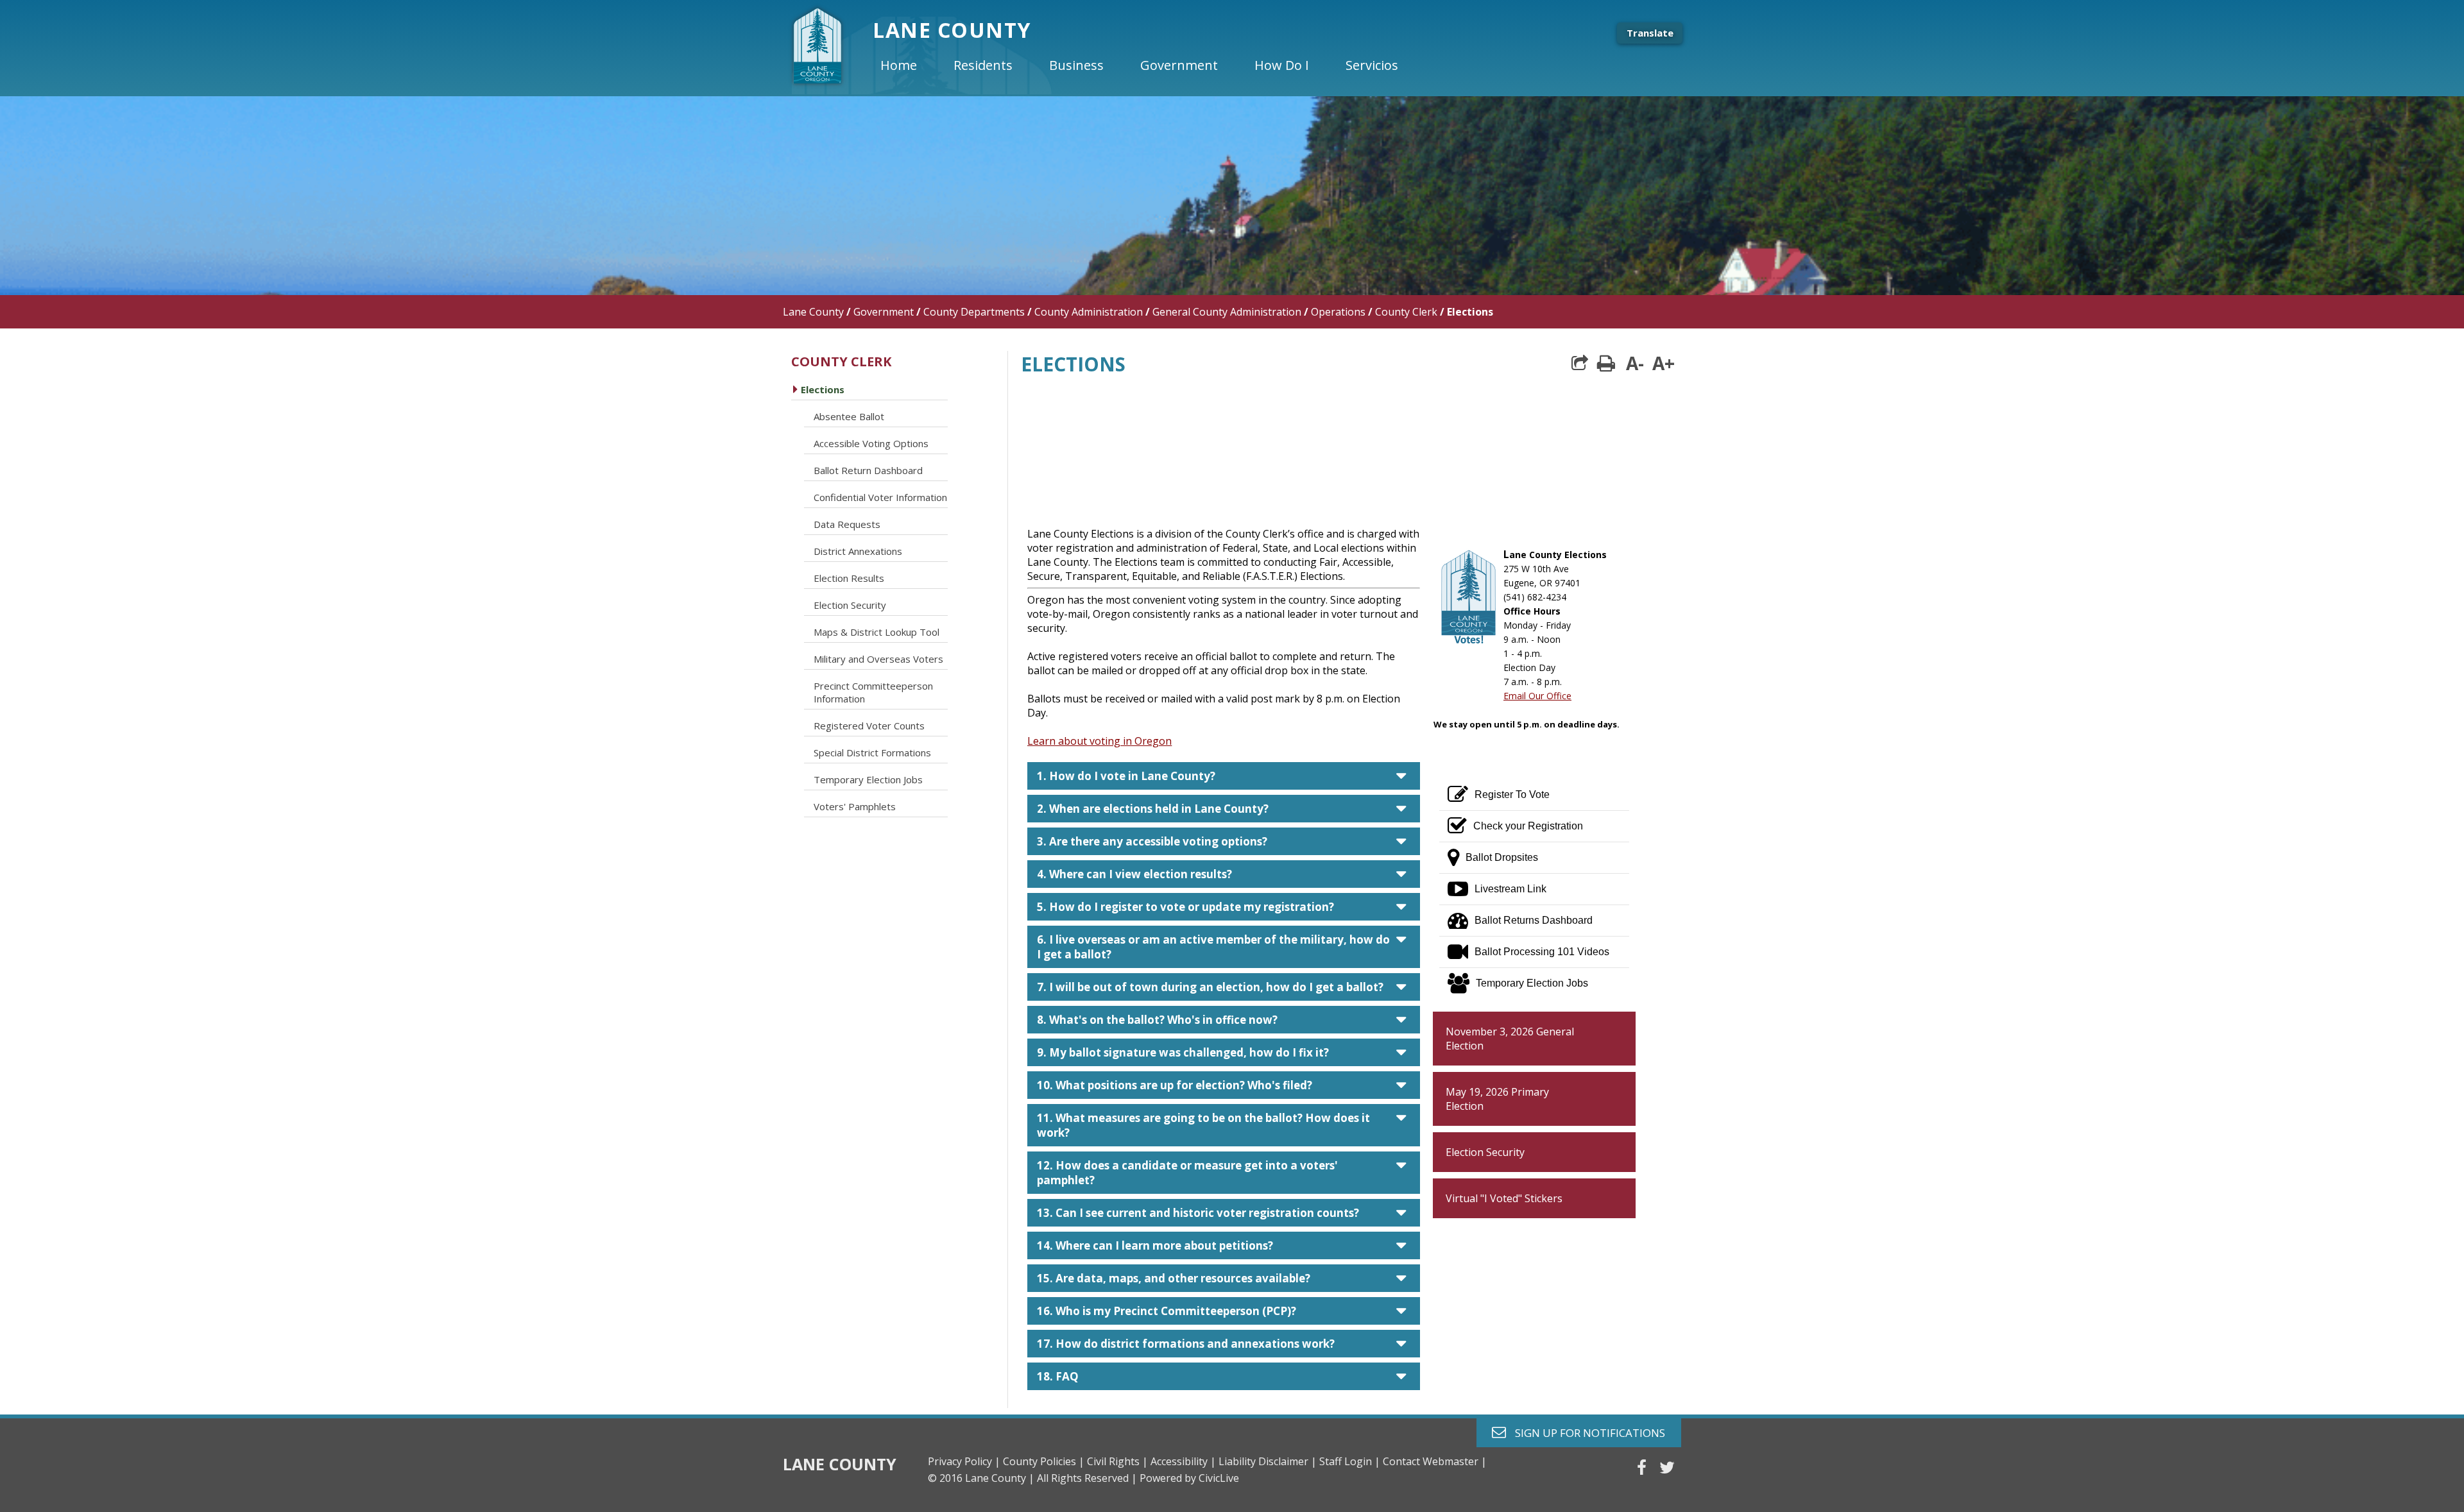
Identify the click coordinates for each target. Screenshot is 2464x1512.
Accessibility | (1183, 1461)
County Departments (974, 312)
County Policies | (1044, 1461)
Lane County (813, 312)
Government (884, 312)
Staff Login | (1350, 1461)
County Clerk (1406, 312)
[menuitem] (909, 65)
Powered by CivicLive (1189, 1478)
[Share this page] (1580, 363)
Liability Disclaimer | (1268, 1461)
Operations (1338, 312)
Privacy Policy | (964, 1461)
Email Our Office (1537, 696)
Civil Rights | (1117, 1461)
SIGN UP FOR (1585, 1432)
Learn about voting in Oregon (1099, 741)
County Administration (1089, 312)
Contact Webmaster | (1435, 1461)
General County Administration (1227, 312)
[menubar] (1150, 65)
